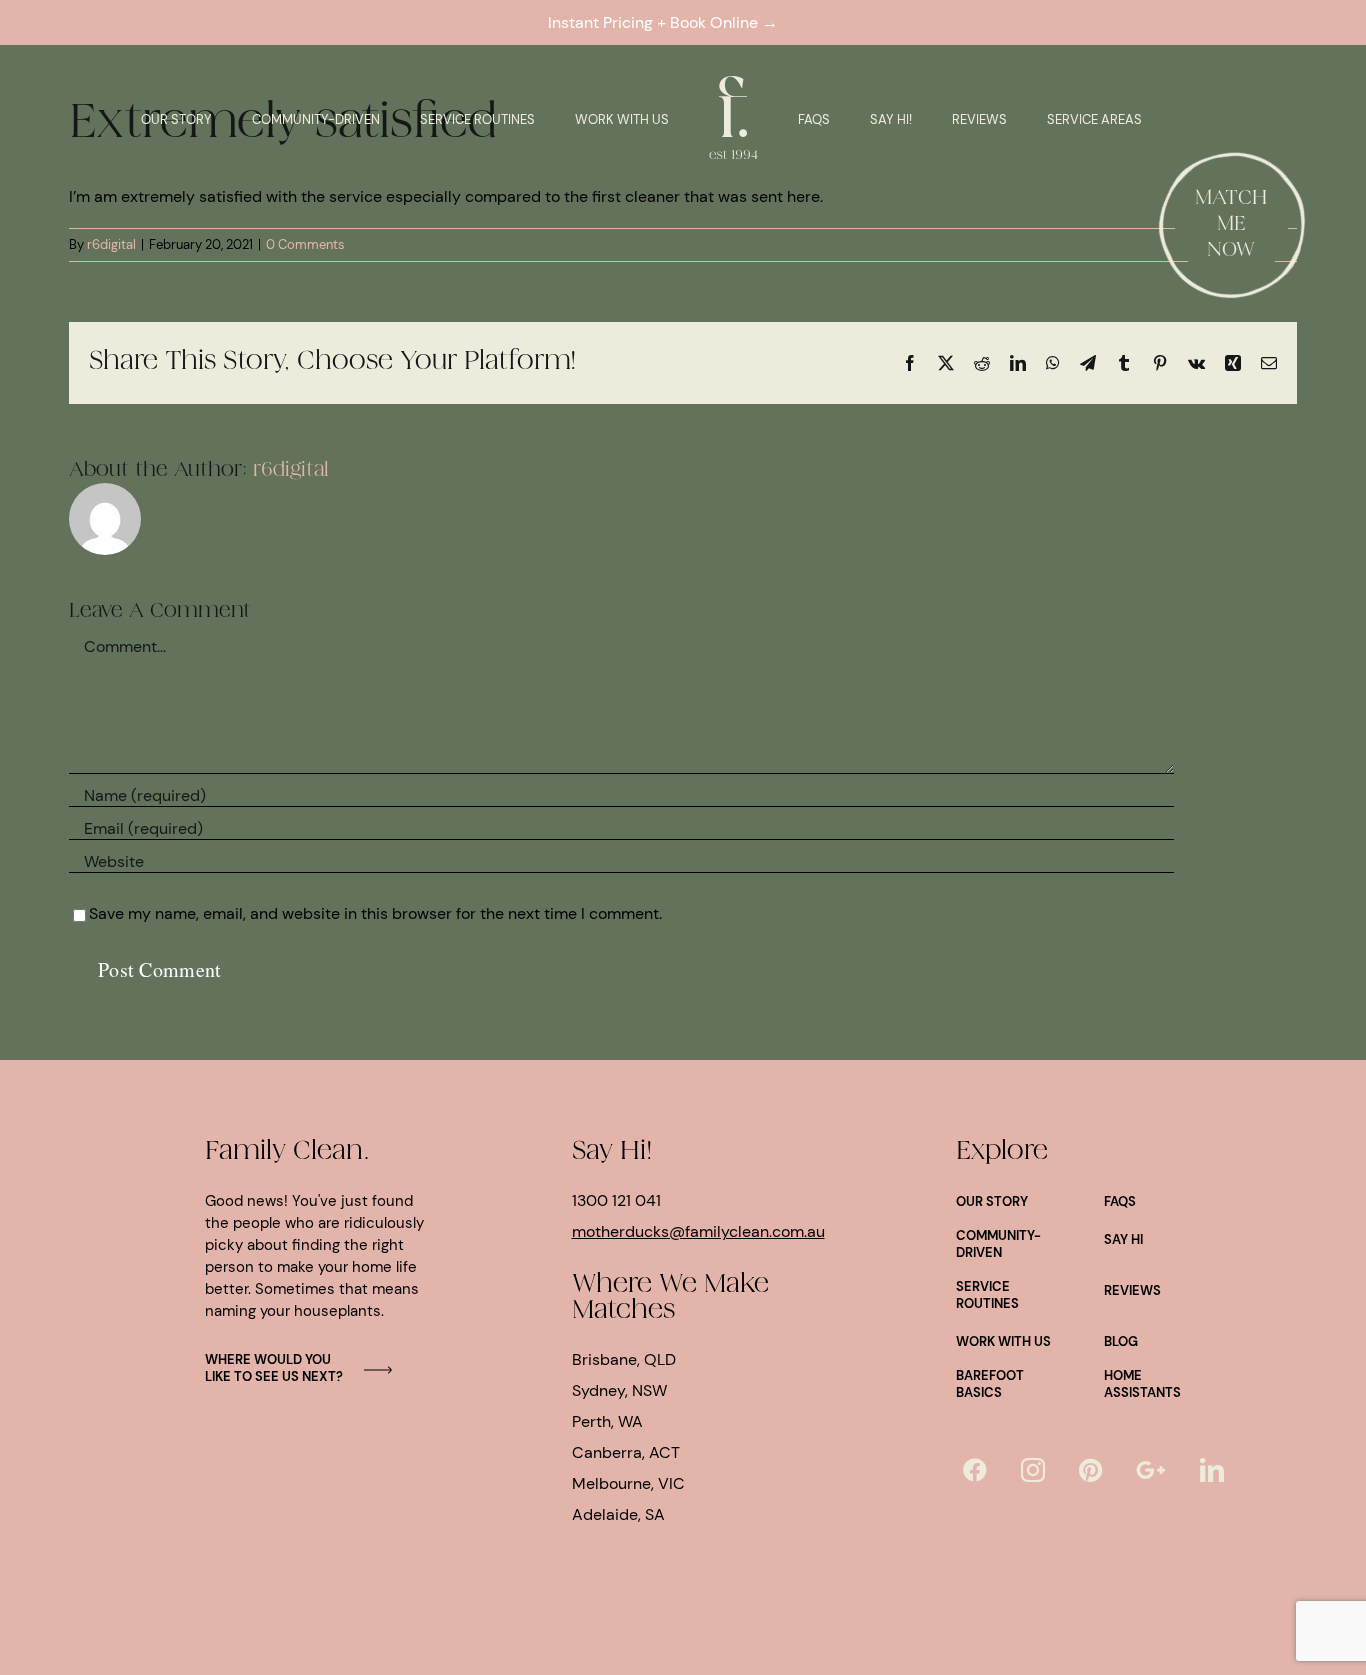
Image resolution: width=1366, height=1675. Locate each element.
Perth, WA (607, 1421)
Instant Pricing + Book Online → (667, 22)
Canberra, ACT (626, 1452)
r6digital (111, 244)
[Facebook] (975, 1470)
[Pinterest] (1090, 1470)
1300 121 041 (616, 1200)
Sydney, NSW (619, 1390)
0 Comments (305, 244)
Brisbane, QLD (624, 1359)
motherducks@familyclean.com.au (698, 1231)
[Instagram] (1033, 1470)
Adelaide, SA (618, 1514)
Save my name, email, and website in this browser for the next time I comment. (375, 913)
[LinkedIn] (1212, 1470)
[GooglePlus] (1151, 1470)
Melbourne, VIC (628, 1483)
